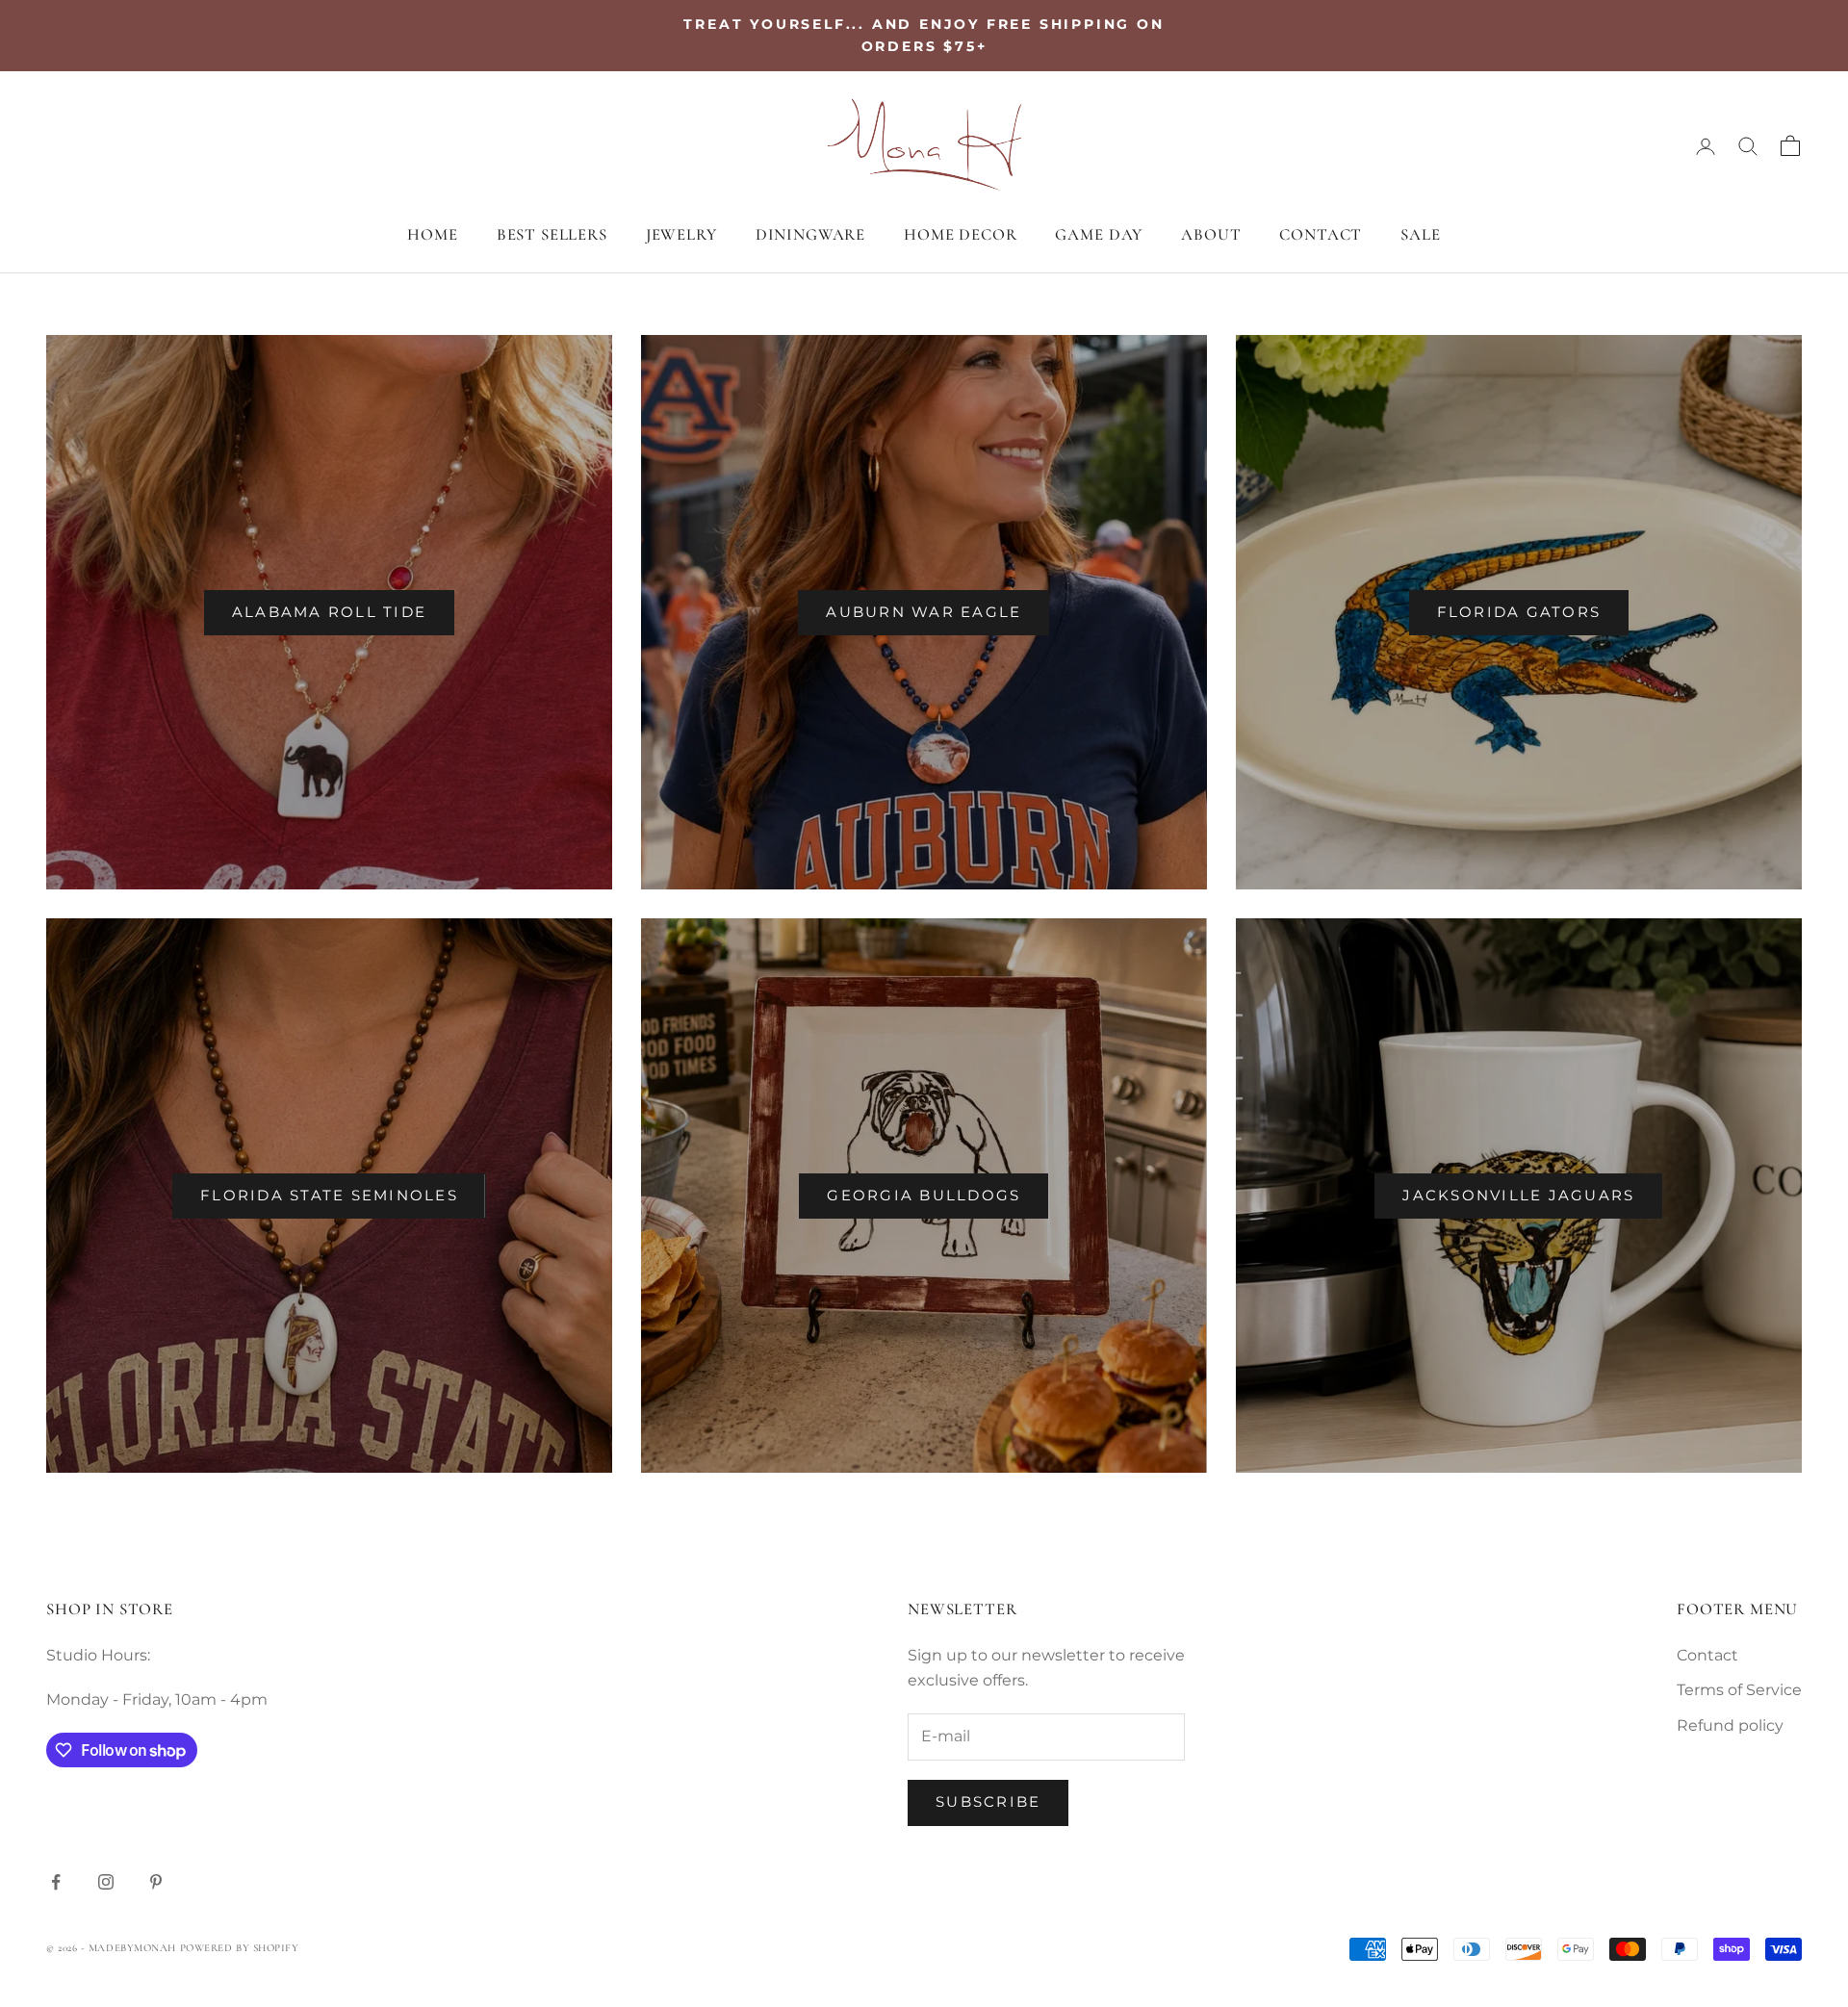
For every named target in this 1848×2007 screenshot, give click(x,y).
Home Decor (960, 234)
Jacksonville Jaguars (1518, 1195)
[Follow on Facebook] (56, 1882)
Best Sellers (552, 234)
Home (432, 234)
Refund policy (1730, 1725)
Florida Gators (1519, 612)
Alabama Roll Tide (329, 612)
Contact (1321, 234)
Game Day (1099, 234)
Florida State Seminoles (329, 1195)
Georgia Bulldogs (924, 1195)
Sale (1420, 234)
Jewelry (681, 234)
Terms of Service (1739, 1690)
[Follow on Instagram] (106, 1882)
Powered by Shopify (240, 1948)
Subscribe (988, 1801)
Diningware (810, 234)
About (1211, 234)
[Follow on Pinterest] (156, 1882)
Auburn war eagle (924, 612)
